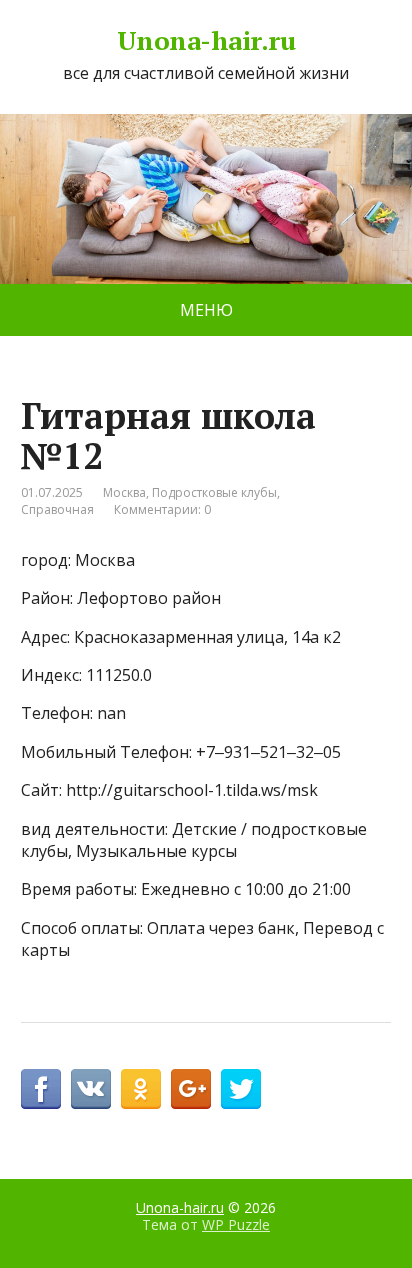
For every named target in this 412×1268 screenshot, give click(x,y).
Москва (124, 492)
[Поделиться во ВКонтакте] (91, 1089)
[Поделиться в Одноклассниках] (141, 1089)
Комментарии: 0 (162, 509)
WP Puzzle (236, 1224)
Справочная (57, 509)
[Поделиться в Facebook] (41, 1089)
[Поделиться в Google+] (191, 1089)
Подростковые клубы (214, 492)
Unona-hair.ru (206, 41)
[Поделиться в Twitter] (241, 1089)
